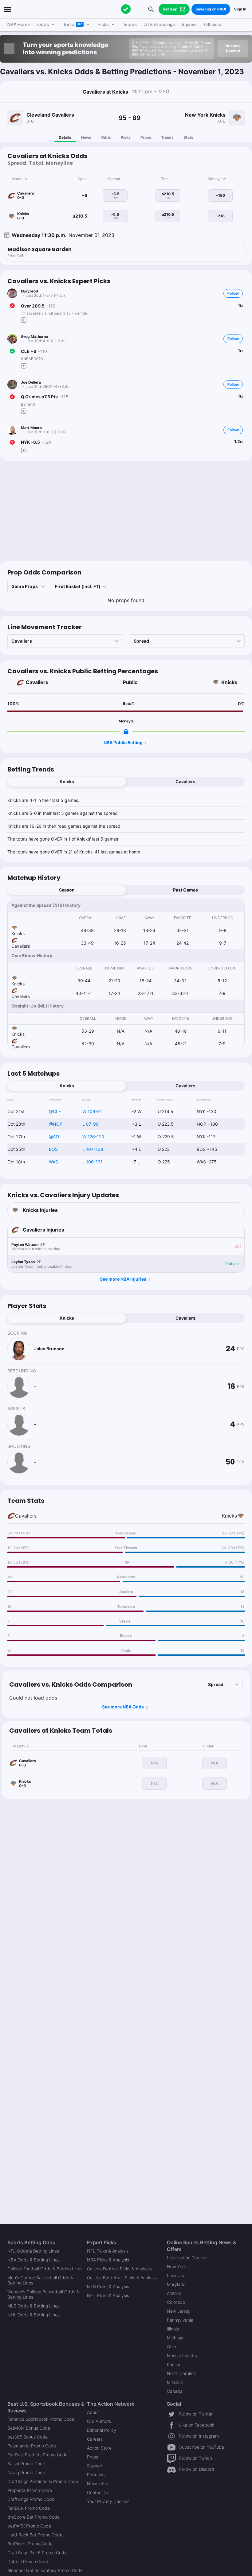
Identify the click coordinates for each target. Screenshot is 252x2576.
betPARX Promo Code (29, 2526)
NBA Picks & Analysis (108, 2260)
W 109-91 (92, 1111)
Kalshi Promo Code (26, 2464)
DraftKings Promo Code (31, 2499)
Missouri (175, 2382)
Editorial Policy (102, 2430)
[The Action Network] (126, 9)
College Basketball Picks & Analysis (122, 2278)
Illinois (173, 2329)
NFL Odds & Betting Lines (33, 2251)
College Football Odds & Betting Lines (45, 2269)
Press (93, 2457)
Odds (106, 137)
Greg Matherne (34, 337)
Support (95, 2466)
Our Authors (99, 2421)
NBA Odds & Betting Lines (33, 2260)
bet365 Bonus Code (28, 2437)
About (93, 2412)
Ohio (171, 2347)
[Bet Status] (12, 306)
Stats (188, 137)
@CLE (55, 1111)
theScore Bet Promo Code (33, 2517)
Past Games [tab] (185, 890)
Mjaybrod (30, 291)
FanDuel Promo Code (29, 2508)
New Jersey (179, 2311)
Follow (233, 293)
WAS (53, 1162)
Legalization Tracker (187, 2258)
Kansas (174, 2364)
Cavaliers (37, 682)
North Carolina (181, 2373)
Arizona (174, 2293)
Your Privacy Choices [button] (108, 2501)
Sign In (240, 9)
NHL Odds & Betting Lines (33, 2315)
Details (65, 137)
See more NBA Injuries (123, 1279)
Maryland (176, 2284)
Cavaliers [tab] (185, 781)
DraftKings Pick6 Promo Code (37, 2553)
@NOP (56, 1124)
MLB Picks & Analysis (108, 2286)
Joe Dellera (31, 382)
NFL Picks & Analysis (108, 2251)
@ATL (55, 1137)
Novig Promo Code (26, 2472)
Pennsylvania (180, 2320)
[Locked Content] (126, 732)
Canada (175, 2391)
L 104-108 (93, 1149)
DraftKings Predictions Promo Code (43, 2481)
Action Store (99, 2448)
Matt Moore (31, 428)
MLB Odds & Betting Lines (33, 2306)
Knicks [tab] (67, 781)
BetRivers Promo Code (30, 2544)
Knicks (229, 682)
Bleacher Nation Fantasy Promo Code (45, 2570)
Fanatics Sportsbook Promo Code (41, 2419)
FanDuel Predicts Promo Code (37, 2455)
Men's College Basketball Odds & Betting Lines (40, 2280)
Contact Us (98, 2492)
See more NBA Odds (123, 1707)
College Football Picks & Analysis (119, 2269)
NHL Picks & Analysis (108, 2295)
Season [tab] (67, 890)
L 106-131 (93, 1162)
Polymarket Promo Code (32, 2446)
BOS (53, 1149)
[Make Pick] (24, 320)
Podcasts (96, 2475)
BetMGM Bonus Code (29, 2428)
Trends (167, 137)
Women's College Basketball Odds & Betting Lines (43, 2294)
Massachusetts (182, 2356)
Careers (95, 2439)
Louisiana (176, 2275)
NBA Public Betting (123, 743)
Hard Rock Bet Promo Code (35, 2535)
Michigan (176, 2338)
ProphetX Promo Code (30, 2490)
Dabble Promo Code (28, 2561)
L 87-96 (91, 1124)
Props (146, 137)
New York (176, 2267)
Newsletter (98, 2483)
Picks (126, 137)
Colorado (176, 2302)
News (86, 137)
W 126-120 (93, 1137)
